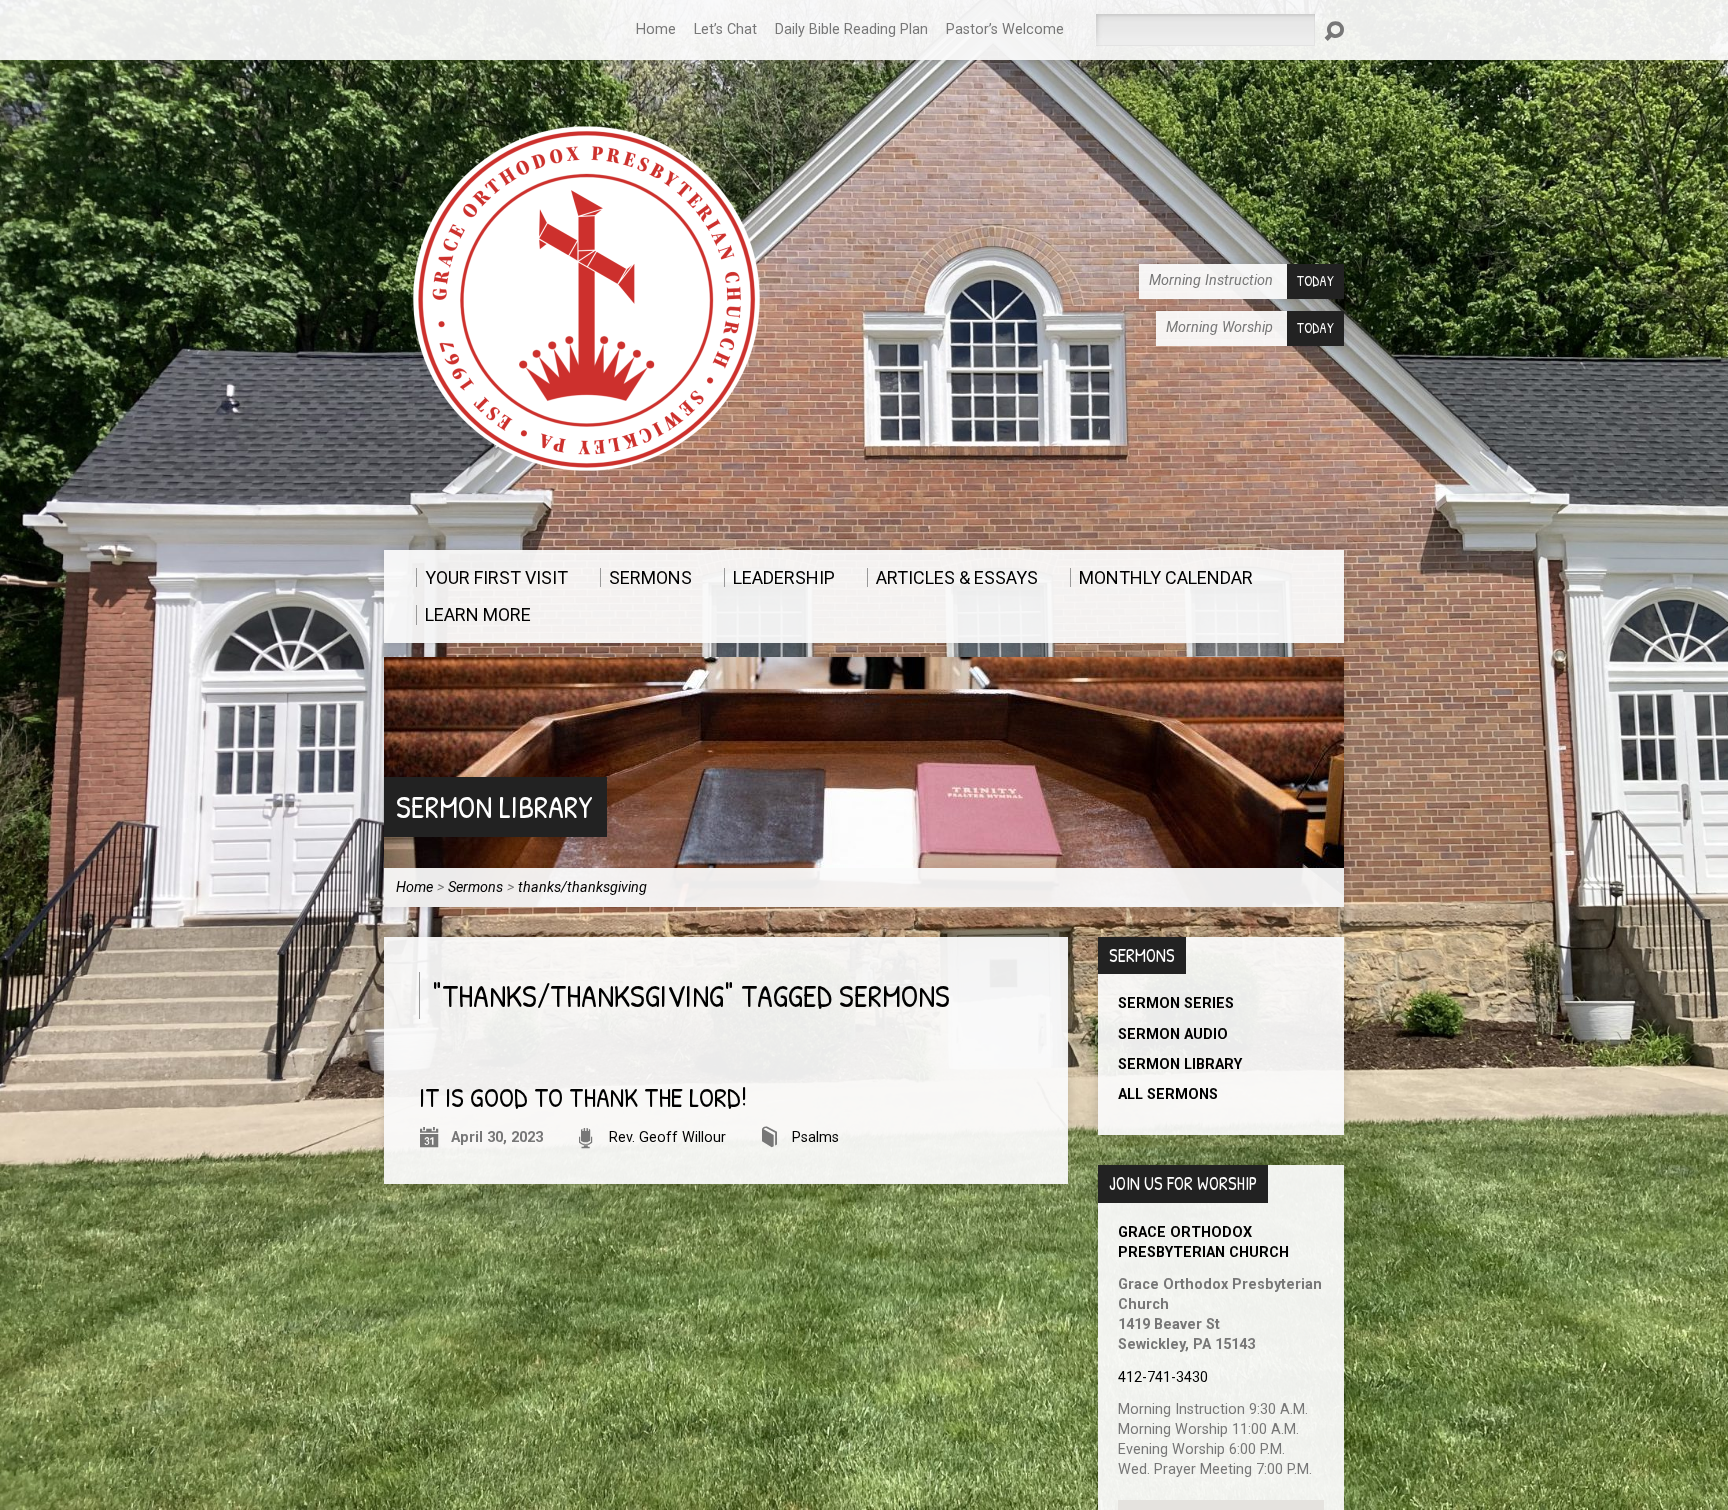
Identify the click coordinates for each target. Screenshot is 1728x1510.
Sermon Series (1176, 1003)
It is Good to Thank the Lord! (583, 1097)
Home (656, 29)
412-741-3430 (1163, 1377)
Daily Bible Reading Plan (851, 29)
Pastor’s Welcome (1005, 29)
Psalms (815, 1137)
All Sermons (1168, 1094)
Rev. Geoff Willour (667, 1137)
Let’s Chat (725, 29)
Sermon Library (494, 806)
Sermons (475, 887)
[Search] (1334, 31)
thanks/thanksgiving (582, 887)
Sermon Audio (1173, 1034)
